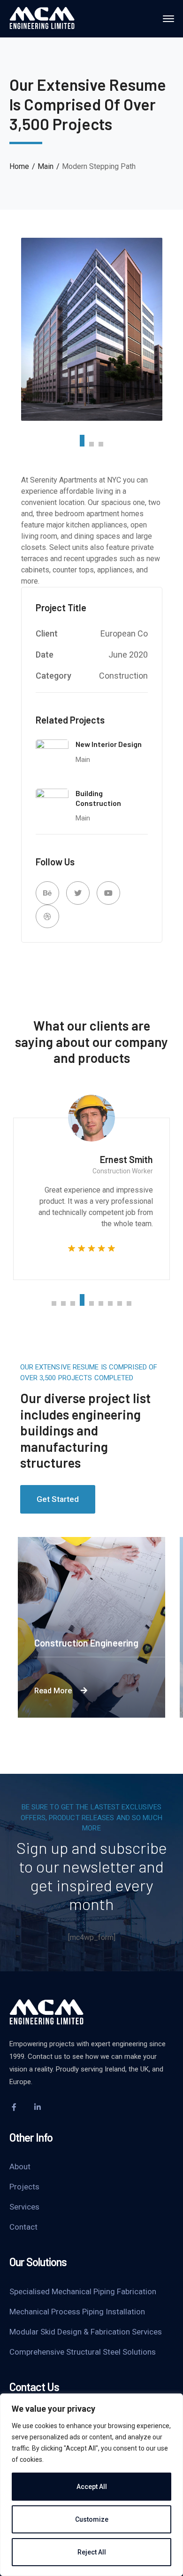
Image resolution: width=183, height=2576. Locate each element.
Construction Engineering (86, 1643)
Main (46, 166)
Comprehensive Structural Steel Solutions (83, 2352)
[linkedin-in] (38, 2107)
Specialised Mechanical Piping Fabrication (83, 2291)
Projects (24, 2187)
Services (24, 2207)
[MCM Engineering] (42, 18)
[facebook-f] (14, 2107)
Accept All (92, 2487)
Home (19, 166)
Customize (92, 2519)
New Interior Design (109, 744)
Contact (23, 2227)
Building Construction (98, 798)
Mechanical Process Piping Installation (77, 2312)
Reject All (92, 2552)
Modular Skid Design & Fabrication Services (86, 2332)
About (20, 2166)
